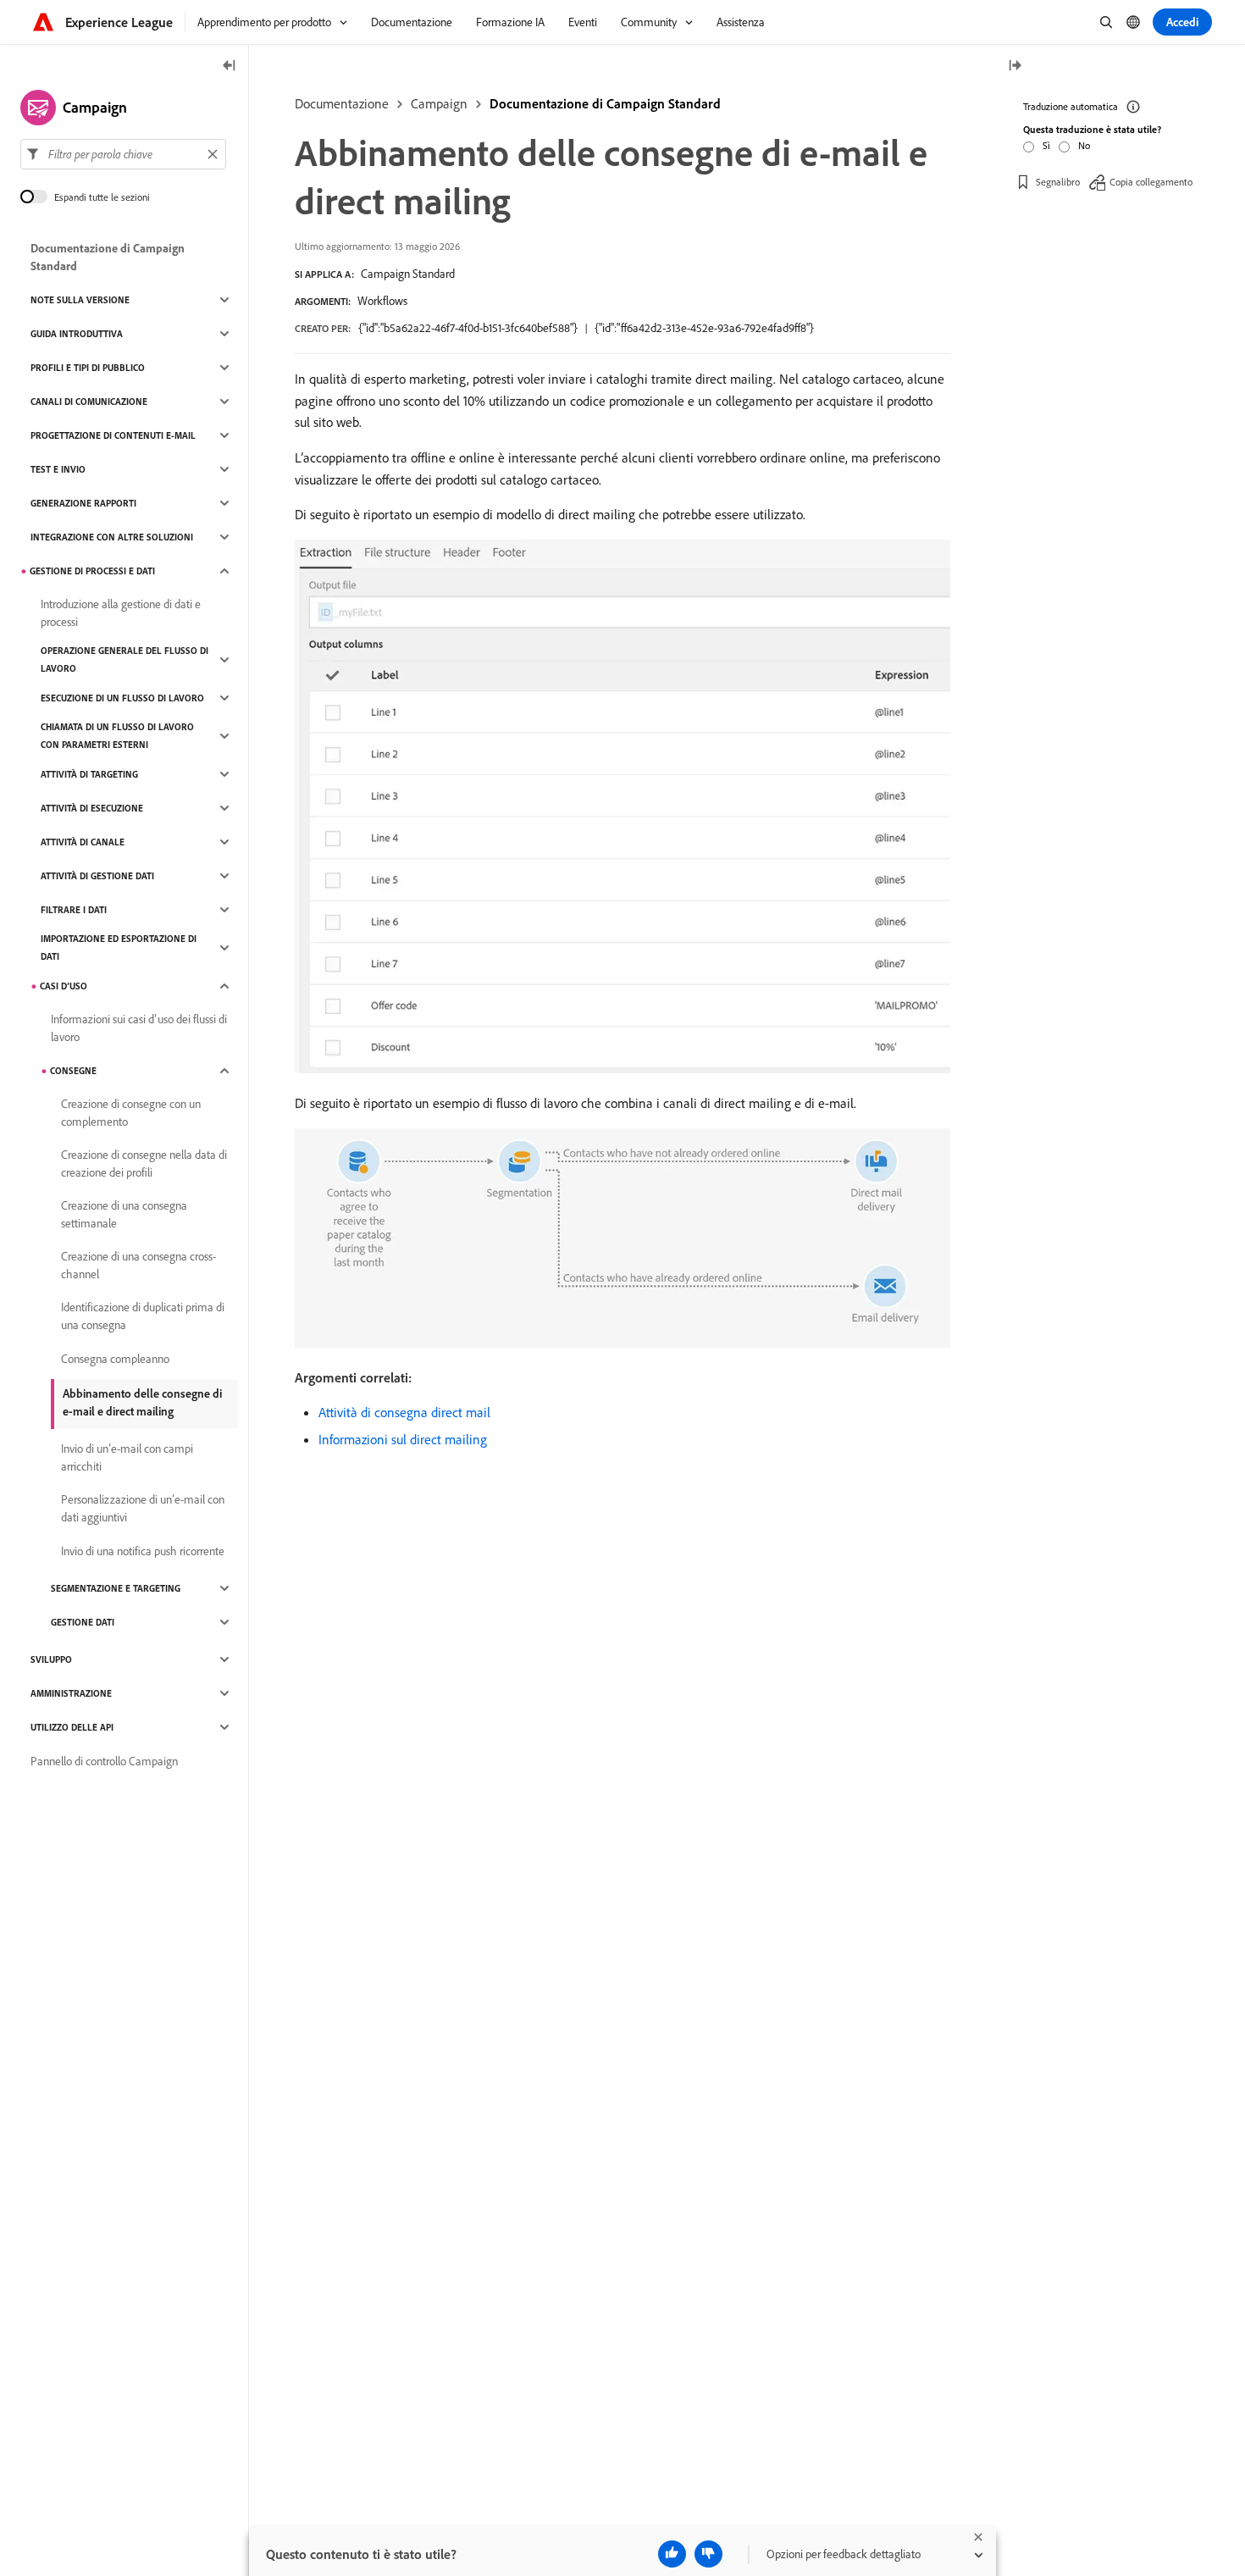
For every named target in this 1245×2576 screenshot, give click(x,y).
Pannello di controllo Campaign (104, 1761)
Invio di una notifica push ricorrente (143, 1551)
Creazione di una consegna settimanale (124, 1214)
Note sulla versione (80, 300)
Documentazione (342, 103)
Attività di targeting (89, 774)
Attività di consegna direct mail (404, 1412)
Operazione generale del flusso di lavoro (125, 659)
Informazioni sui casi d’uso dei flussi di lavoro (139, 1028)
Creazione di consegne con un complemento (131, 1113)
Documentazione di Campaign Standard (605, 103)
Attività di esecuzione (92, 808)
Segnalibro (1058, 182)
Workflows (382, 301)
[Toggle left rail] (230, 66)
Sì (1046, 145)
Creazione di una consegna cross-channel (138, 1265)
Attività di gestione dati (97, 876)
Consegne (73, 1071)
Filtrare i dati (74, 910)
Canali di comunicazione (89, 402)
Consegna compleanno (115, 1359)
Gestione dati (83, 1622)
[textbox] (123, 154)
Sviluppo (51, 1659)
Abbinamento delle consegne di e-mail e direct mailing (142, 1402)
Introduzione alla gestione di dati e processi (121, 613)
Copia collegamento (1151, 182)
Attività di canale (83, 842)
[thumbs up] (672, 2554)
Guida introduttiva (77, 334)
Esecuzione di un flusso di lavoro (122, 698)
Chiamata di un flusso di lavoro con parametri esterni (117, 736)
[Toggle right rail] (1015, 66)
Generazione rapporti (83, 503)
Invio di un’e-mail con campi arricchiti (127, 1457)
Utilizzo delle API (72, 1727)
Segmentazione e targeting (116, 1588)
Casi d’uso (64, 986)
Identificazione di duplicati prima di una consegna (143, 1316)
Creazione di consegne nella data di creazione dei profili (144, 1163)
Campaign (439, 103)
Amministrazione (71, 1693)
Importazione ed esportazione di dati (119, 947)
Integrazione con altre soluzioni (112, 537)
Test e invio (58, 469)
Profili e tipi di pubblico (88, 368)
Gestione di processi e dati (92, 571)
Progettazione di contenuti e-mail (113, 435)
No (1084, 145)
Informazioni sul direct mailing (403, 1439)
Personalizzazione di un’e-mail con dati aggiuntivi (143, 1508)
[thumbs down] (708, 2554)
